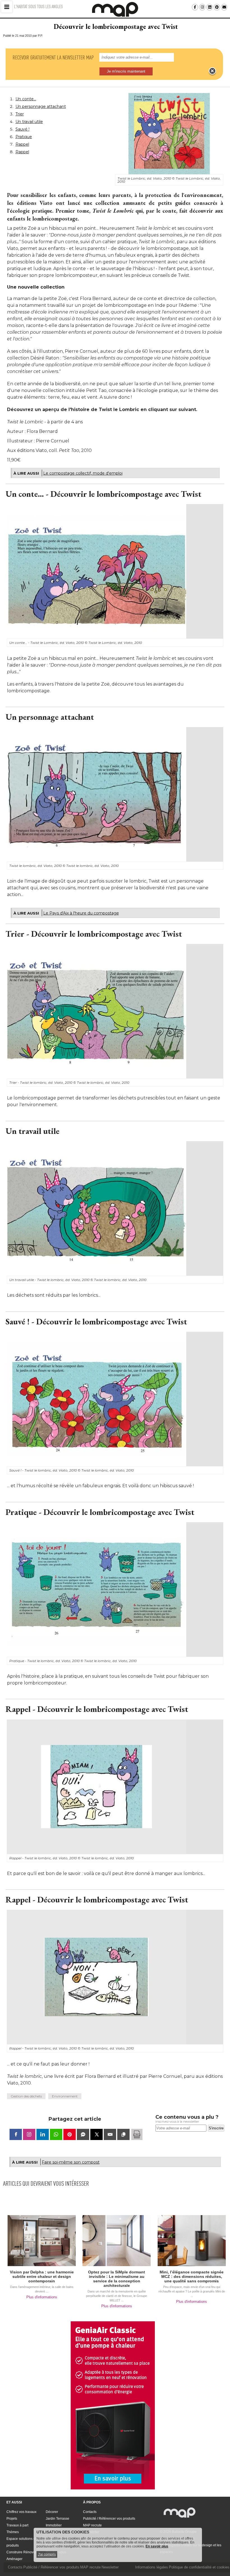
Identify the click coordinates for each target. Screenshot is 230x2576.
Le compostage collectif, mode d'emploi (83, 473)
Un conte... (26, 99)
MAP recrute (92, 2525)
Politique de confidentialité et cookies (199, 2567)
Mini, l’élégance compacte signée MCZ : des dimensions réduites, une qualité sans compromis (192, 2276)
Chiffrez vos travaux (21, 2512)
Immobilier (54, 2525)
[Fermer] (212, 71)
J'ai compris (47, 2554)
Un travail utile (29, 122)
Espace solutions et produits (21, 2542)
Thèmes (13, 2532)
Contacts (90, 2512)
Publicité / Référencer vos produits (109, 2519)
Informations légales (152, 2567)
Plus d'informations (42, 2297)
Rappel (22, 144)
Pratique (24, 137)
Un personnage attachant (41, 106)
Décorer (52, 2512)
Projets (12, 2519)
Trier (20, 114)
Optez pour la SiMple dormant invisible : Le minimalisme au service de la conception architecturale (117, 2279)
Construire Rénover (21, 2552)
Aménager (14, 2559)
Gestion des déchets (26, 2096)
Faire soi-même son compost (71, 2162)
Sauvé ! (22, 129)
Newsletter (110, 2567)
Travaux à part (17, 2525)
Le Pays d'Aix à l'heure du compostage (81, 913)
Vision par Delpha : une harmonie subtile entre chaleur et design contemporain (42, 2276)
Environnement (65, 2096)
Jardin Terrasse (58, 2519)
